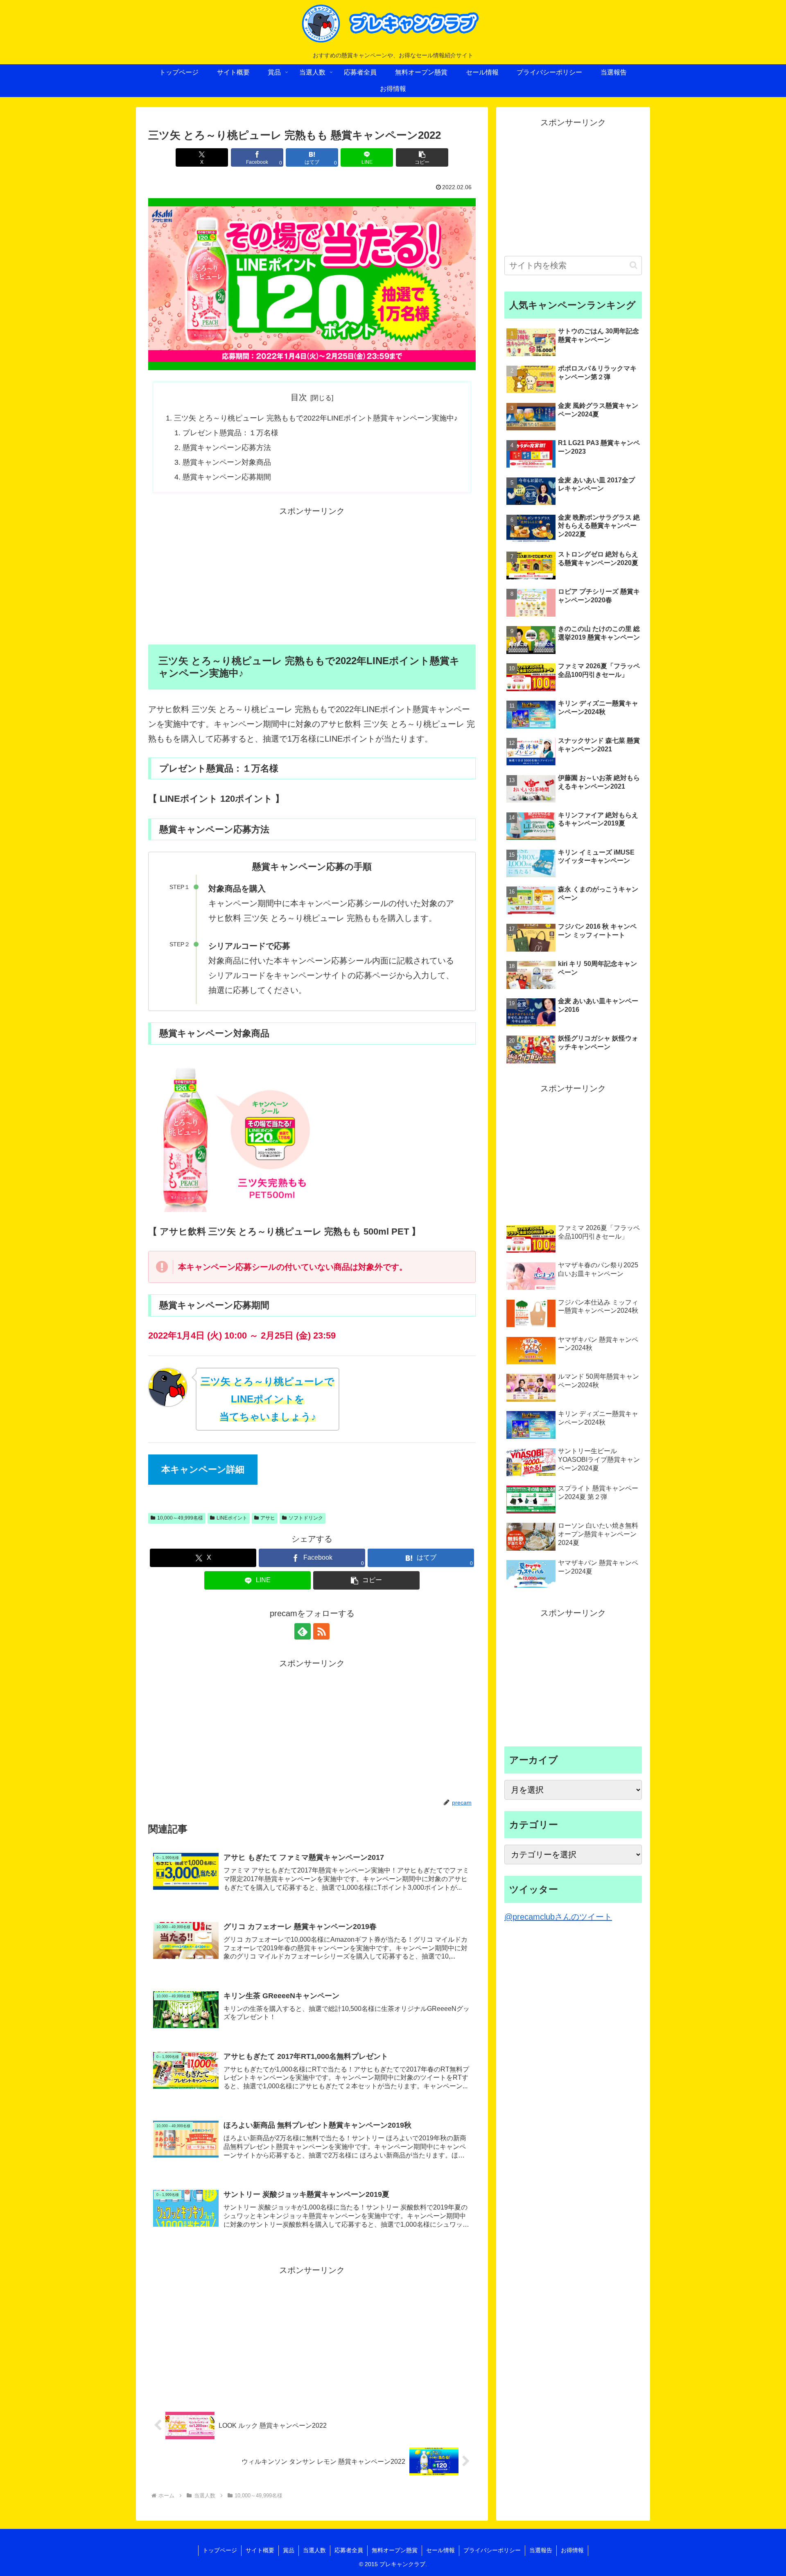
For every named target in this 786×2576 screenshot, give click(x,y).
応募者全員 (349, 2550)
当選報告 (541, 2550)
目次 (299, 397)
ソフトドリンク (306, 1518)
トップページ (220, 2550)
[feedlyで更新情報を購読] (303, 1631)
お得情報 (572, 2550)
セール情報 (440, 2550)
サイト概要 (260, 2550)
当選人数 (314, 2550)
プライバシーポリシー (492, 2550)
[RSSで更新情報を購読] (321, 1631)
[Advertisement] (312, 576)
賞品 (289, 2550)
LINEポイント (232, 1518)
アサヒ (268, 1518)
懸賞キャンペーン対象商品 (227, 462)
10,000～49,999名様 (180, 1518)
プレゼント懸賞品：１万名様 (230, 433)
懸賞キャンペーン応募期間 (227, 477)
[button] (422, 157)
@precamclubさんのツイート (558, 1917)
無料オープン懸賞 (395, 2550)
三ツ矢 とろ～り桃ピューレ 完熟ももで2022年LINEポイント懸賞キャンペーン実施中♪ (316, 418)
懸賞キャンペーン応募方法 (227, 448)
